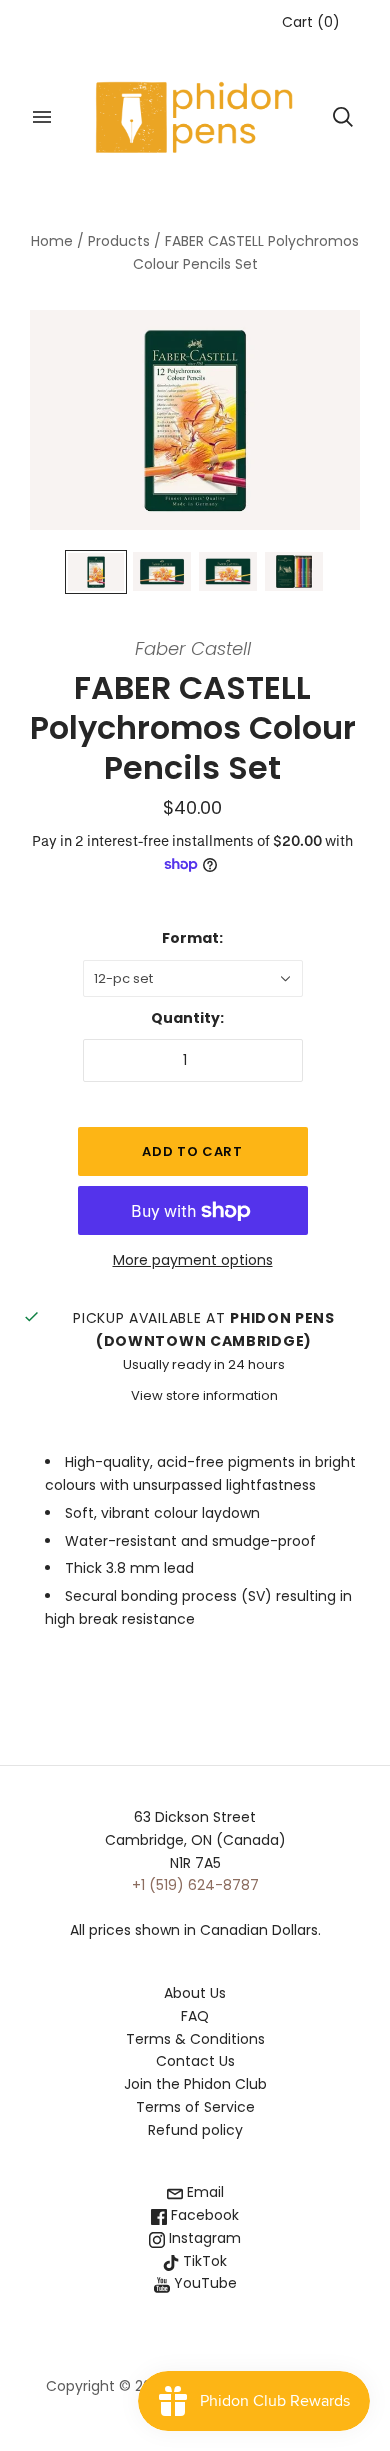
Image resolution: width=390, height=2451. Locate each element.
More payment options (193, 1260)
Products (119, 241)
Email (203, 2192)
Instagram (203, 2238)
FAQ (195, 2016)
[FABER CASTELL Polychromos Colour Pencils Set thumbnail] (96, 571)
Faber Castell (193, 648)
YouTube (203, 2283)
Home (52, 241)
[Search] (343, 117)
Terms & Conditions (195, 2039)
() (311, 22)
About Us (195, 1993)
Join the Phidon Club (195, 2084)
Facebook (203, 2215)
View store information (204, 1395)
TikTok (203, 2261)
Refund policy (195, 2130)
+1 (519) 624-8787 (195, 1885)
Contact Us (195, 2061)
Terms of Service (195, 2107)
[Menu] (42, 117)
